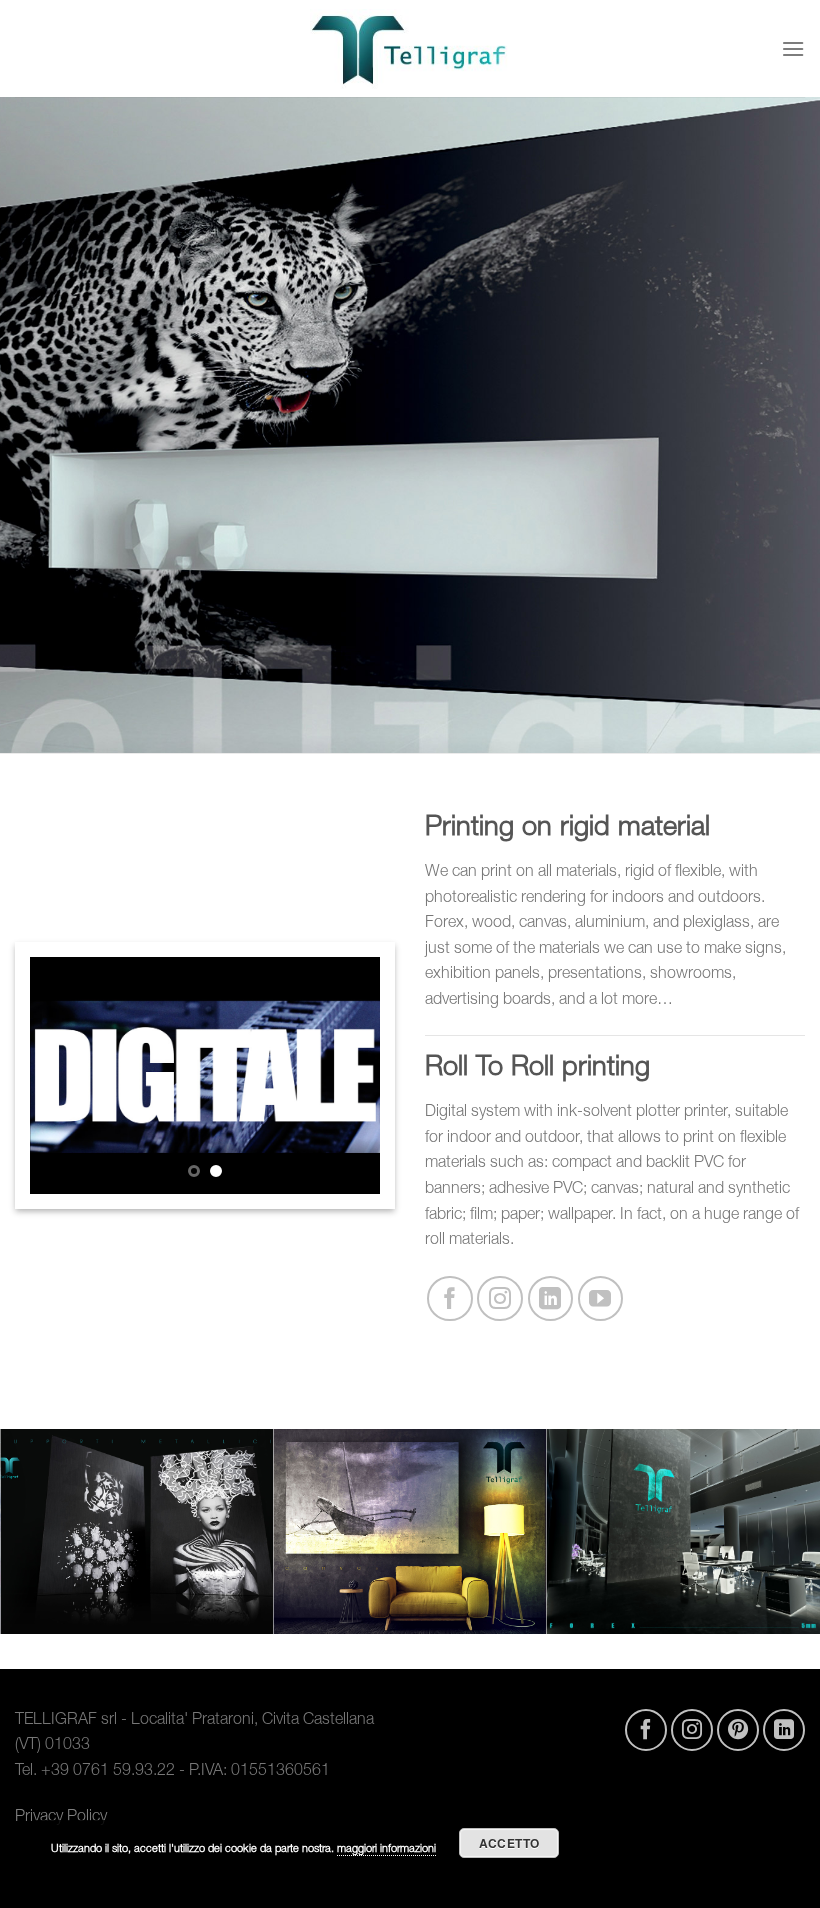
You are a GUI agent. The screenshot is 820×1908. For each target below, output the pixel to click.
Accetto (509, 1843)
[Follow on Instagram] (500, 1299)
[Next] (348, 1075)
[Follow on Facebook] (450, 1299)
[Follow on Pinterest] (738, 1730)
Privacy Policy (61, 1818)
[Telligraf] (410, 49)
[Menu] (793, 48)
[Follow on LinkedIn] (551, 1299)
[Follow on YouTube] (601, 1299)
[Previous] (62, 1075)
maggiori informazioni (386, 1849)
